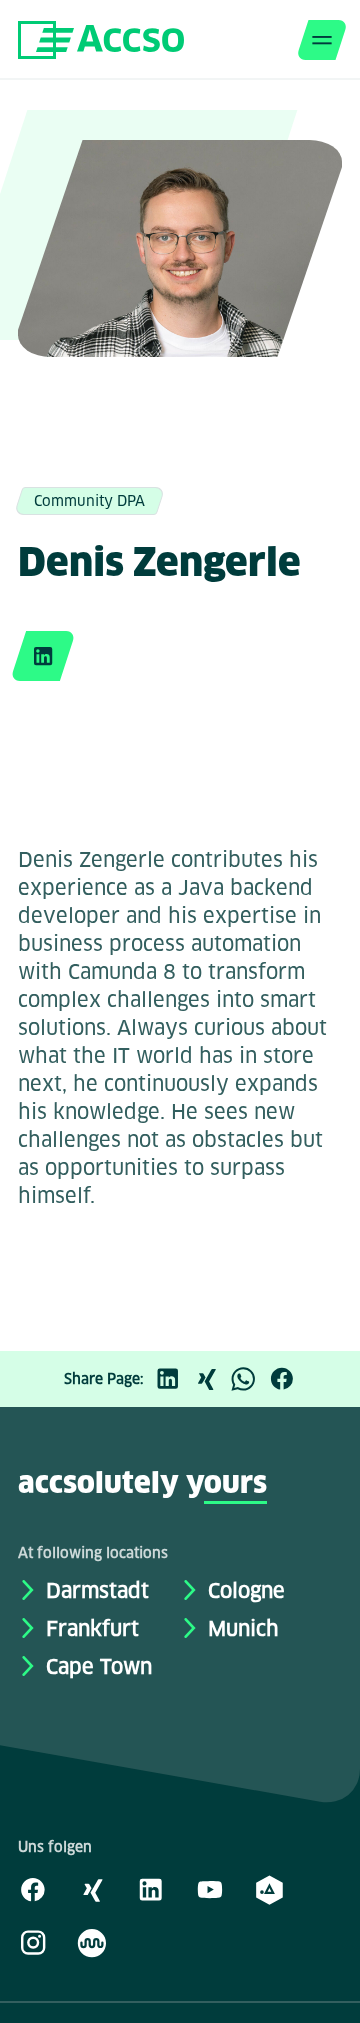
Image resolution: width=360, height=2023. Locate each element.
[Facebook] (287, 1379)
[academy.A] (269, 1889)
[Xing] (211, 1379)
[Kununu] (92, 1942)
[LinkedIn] (173, 1379)
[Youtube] (210, 1889)
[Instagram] (33, 1942)
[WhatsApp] (249, 1379)
